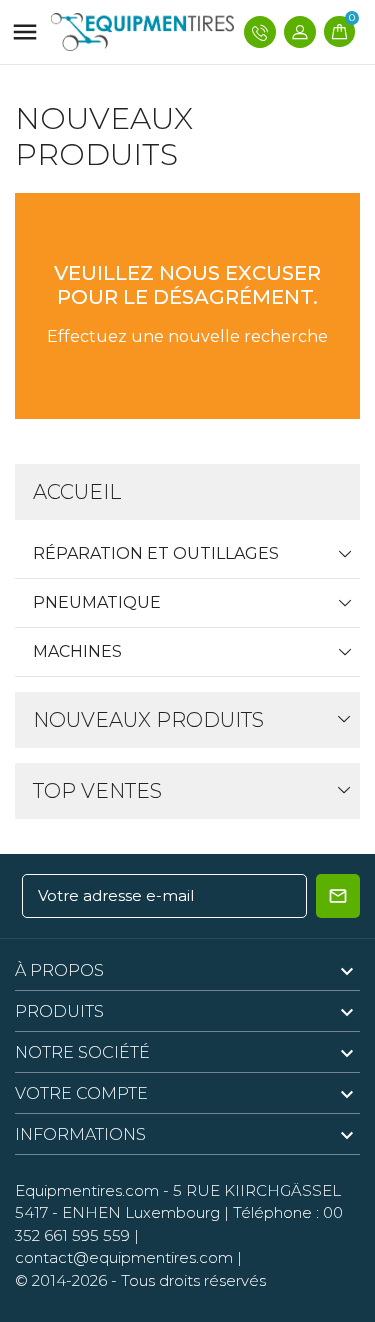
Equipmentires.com (87, 1190)
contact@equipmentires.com (124, 1257)
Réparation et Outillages (156, 553)
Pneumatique (97, 602)
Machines (77, 651)
